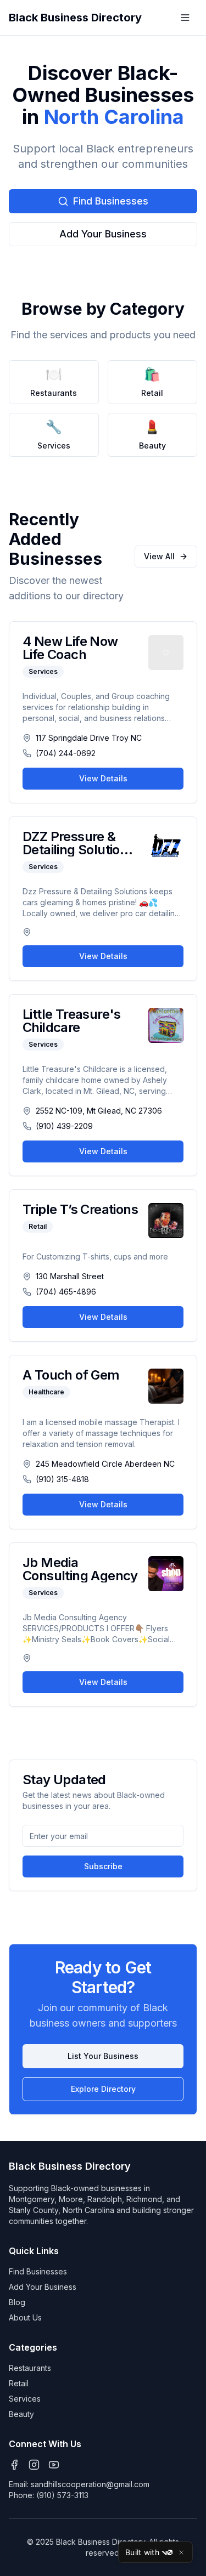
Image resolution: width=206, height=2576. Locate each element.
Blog (17, 2302)
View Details (103, 778)
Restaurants (30, 2368)
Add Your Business (103, 234)
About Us (25, 2317)
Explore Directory (103, 2089)
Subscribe (103, 1866)
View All (159, 556)
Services (25, 2399)
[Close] (181, 2552)
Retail (19, 2383)
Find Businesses (111, 201)
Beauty (21, 2414)
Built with (142, 2552)
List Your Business (103, 2056)
